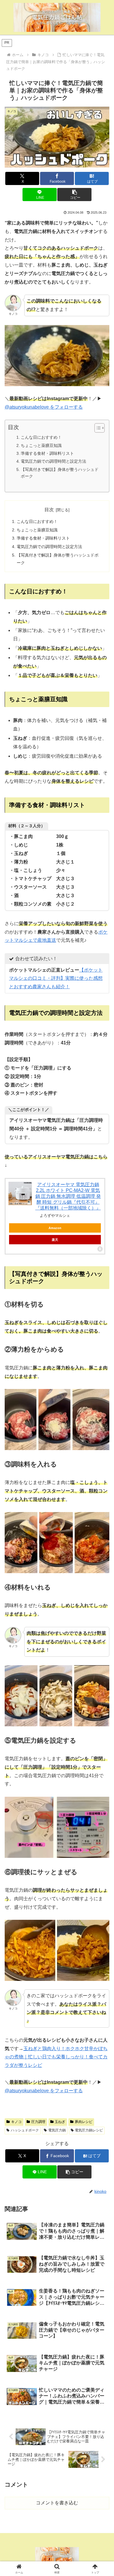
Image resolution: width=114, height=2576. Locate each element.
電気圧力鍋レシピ (89, 2130)
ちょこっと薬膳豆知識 (41, 445)
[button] (74, 195)
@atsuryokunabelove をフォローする (44, 407)
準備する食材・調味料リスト (47, 453)
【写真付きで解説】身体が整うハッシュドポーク (60, 473)
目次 (49, 510)
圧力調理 (38, 2122)
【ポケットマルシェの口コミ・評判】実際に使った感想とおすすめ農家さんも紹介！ (56, 978)
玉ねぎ (60, 2122)
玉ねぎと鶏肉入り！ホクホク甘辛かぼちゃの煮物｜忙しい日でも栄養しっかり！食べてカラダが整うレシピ (56, 2057)
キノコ (16, 2122)
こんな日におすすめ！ (41, 437)
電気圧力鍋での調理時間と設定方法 (53, 461)
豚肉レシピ (84, 2122)
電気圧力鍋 (57, 2130)
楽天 (55, 1240)
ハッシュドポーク (25, 2130)
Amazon (55, 1228)
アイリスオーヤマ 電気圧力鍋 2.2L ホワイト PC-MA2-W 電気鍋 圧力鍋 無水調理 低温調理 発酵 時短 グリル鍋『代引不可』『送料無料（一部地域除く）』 (68, 1196)
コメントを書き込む (57, 2503)
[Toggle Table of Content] (97, 428)
